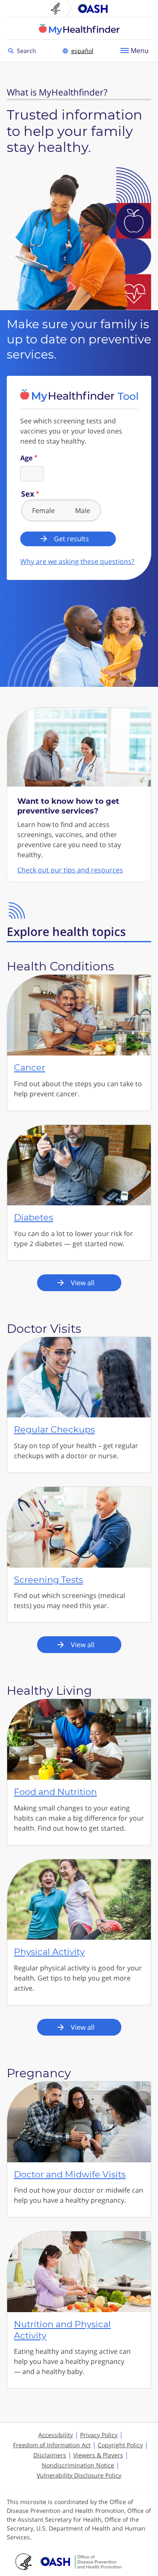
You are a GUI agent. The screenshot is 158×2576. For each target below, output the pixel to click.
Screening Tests (48, 1580)
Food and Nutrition (55, 1792)
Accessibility (56, 2435)
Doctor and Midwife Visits (70, 2174)
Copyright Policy (120, 2445)
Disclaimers (50, 2455)
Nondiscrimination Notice (78, 2465)
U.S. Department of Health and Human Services (59, 8)
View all (83, 1283)
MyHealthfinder (79, 29)
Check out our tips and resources (70, 870)
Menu (140, 51)
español (82, 51)
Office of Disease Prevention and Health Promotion (93, 8)
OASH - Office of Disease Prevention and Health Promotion (81, 2562)
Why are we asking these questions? (77, 561)
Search (28, 50)
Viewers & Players (98, 2455)
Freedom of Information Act (52, 2445)
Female (43, 510)
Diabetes (33, 1217)
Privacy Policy (99, 2435)
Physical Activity (49, 1952)
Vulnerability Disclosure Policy (79, 2475)
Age (26, 458)
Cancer (29, 1067)
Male (83, 510)
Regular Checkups (54, 1429)
